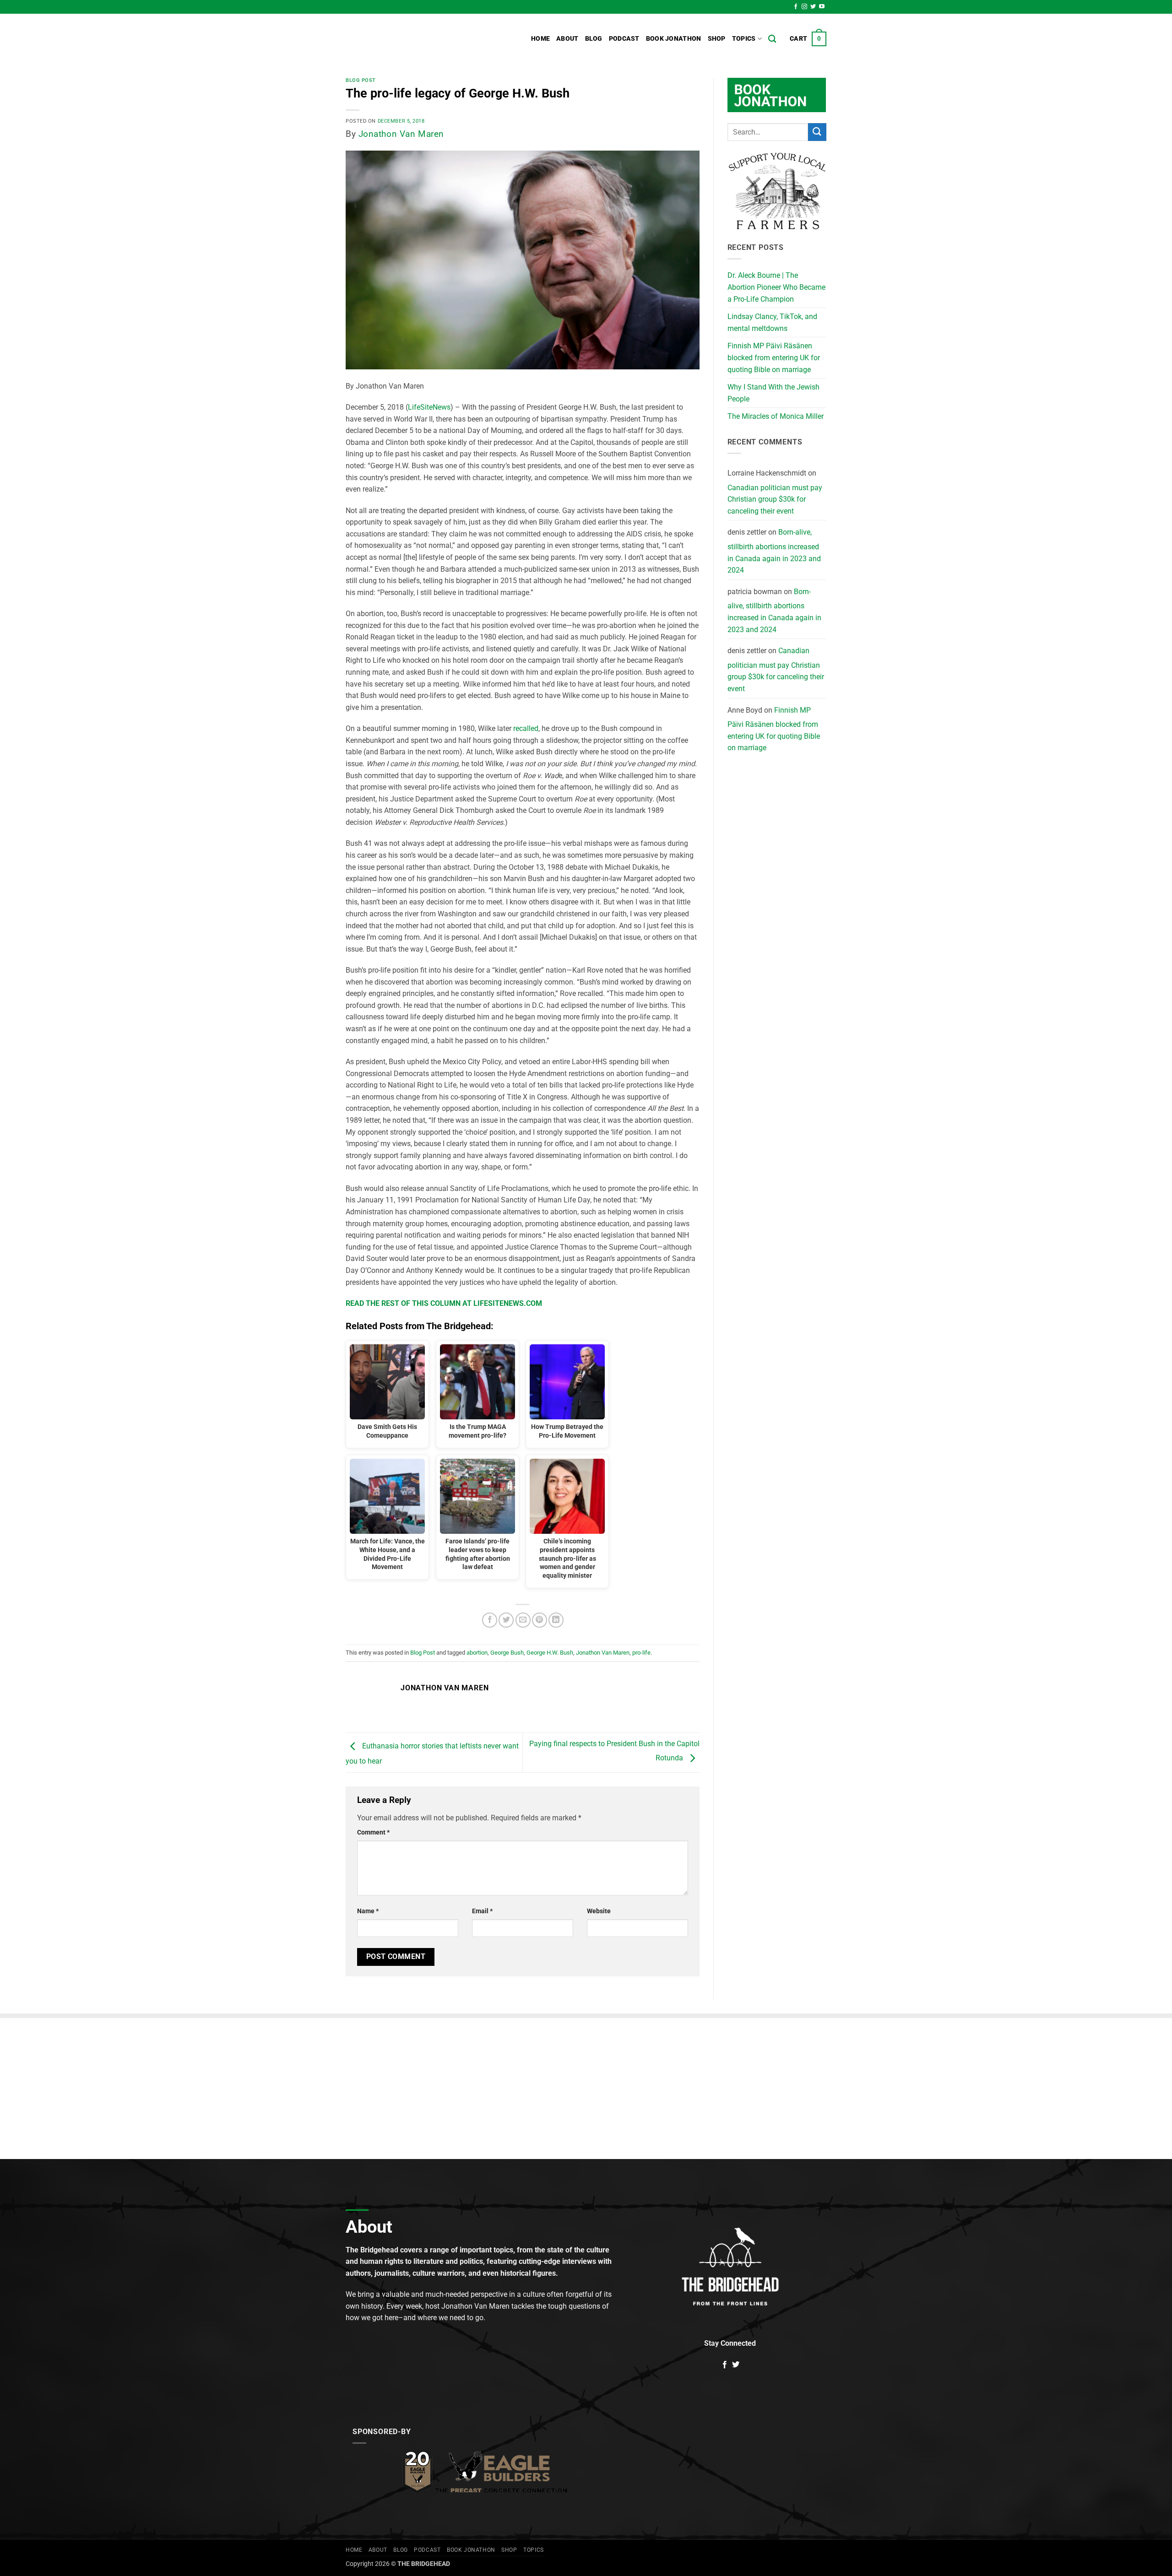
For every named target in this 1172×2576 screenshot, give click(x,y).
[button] (808, 39)
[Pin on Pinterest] (540, 1620)
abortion (477, 1653)
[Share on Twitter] (506, 1620)
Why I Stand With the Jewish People (773, 393)
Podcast (624, 39)
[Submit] (817, 132)
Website (599, 1911)
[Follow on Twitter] (813, 7)
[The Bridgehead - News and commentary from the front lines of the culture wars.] (407, 39)
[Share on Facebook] (490, 1620)
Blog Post (361, 80)
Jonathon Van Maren (401, 134)
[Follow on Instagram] (804, 7)
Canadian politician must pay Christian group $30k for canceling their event (775, 499)
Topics (744, 39)
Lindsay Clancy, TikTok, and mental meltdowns (772, 322)
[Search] (772, 39)
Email (482, 1911)
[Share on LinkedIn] (556, 1620)
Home (540, 39)
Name (368, 1911)
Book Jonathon (674, 39)
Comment (373, 1832)
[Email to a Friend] (523, 1620)
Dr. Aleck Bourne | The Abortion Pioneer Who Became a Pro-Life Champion (776, 287)
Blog (594, 39)
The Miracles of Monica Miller (776, 416)
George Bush (507, 1653)
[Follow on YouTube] (822, 7)
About (567, 39)
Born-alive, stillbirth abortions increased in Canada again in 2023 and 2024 (774, 551)
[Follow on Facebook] (796, 7)
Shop (717, 39)
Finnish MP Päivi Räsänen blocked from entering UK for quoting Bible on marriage (774, 357)
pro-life (641, 1653)
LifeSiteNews (429, 407)
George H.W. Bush (550, 1653)
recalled (526, 728)
